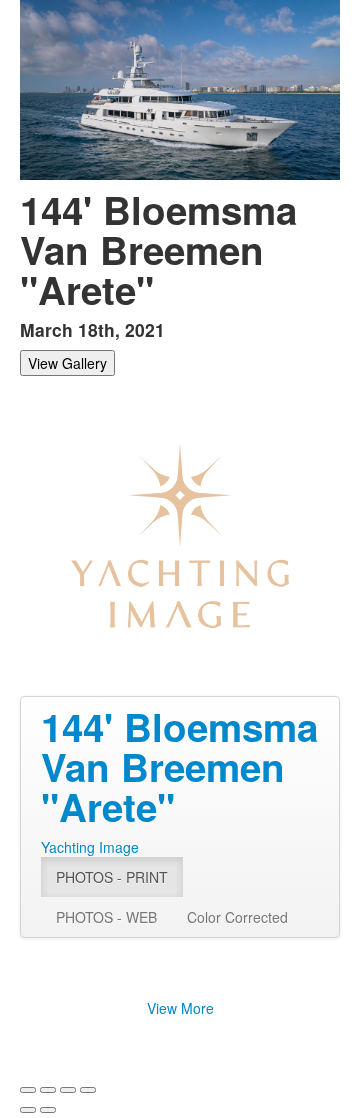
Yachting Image (90, 847)
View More (180, 1008)
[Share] (48, 1090)
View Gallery (67, 363)
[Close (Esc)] (28, 1090)
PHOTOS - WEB (106, 917)
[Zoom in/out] (88, 1090)
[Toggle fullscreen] (68, 1090)
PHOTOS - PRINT (112, 877)
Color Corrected (237, 917)
